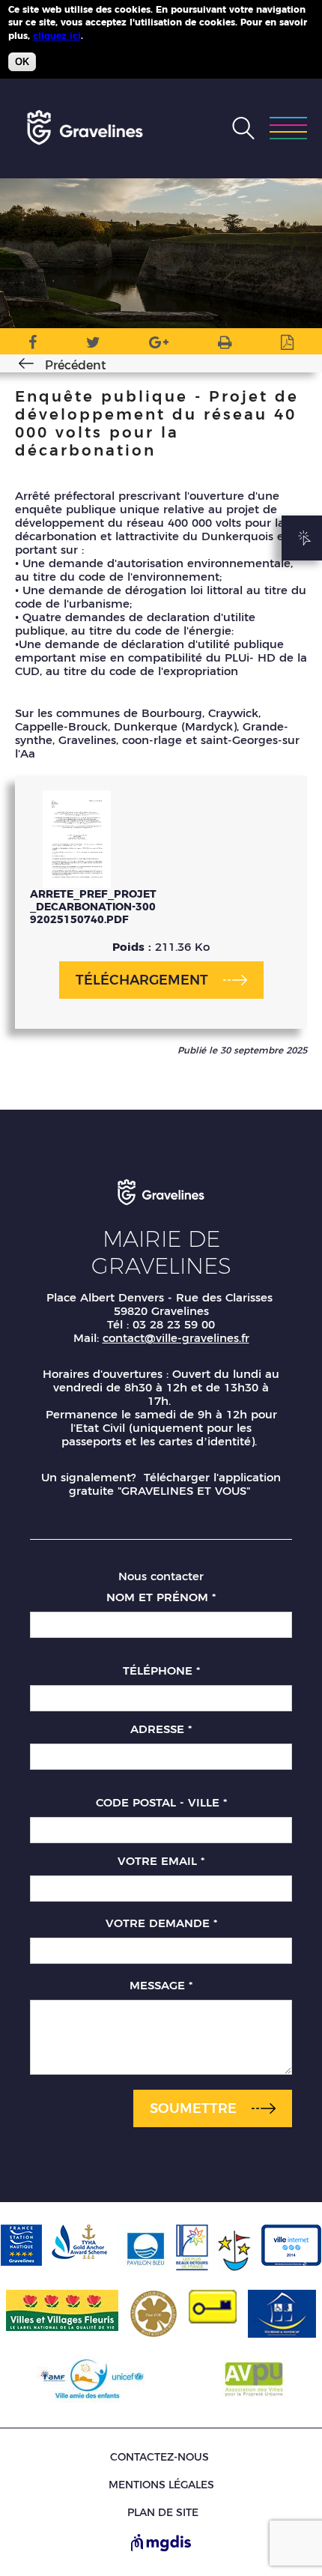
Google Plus (159, 345)
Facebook (33, 345)
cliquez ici (57, 36)
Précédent (76, 365)
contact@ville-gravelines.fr (176, 1338)
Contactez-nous (160, 2457)
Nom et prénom (161, 1597)
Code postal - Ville (161, 1802)
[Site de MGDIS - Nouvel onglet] (161, 2544)
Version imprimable (225, 345)
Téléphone (161, 1671)
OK (22, 62)
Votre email (161, 1861)
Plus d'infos (113, 35)
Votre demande (161, 1923)
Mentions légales (161, 2485)
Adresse (161, 1729)
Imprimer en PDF (287, 345)
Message (161, 1985)
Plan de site (163, 2513)
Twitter (93, 345)
